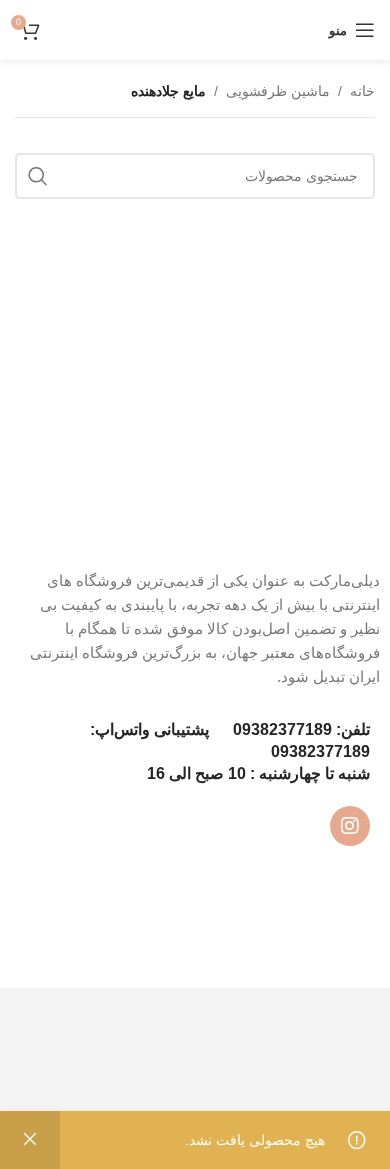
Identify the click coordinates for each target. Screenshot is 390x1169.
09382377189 (282, 729)
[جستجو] (38, 176)
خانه (362, 91)
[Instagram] (350, 826)
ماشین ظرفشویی (278, 91)
